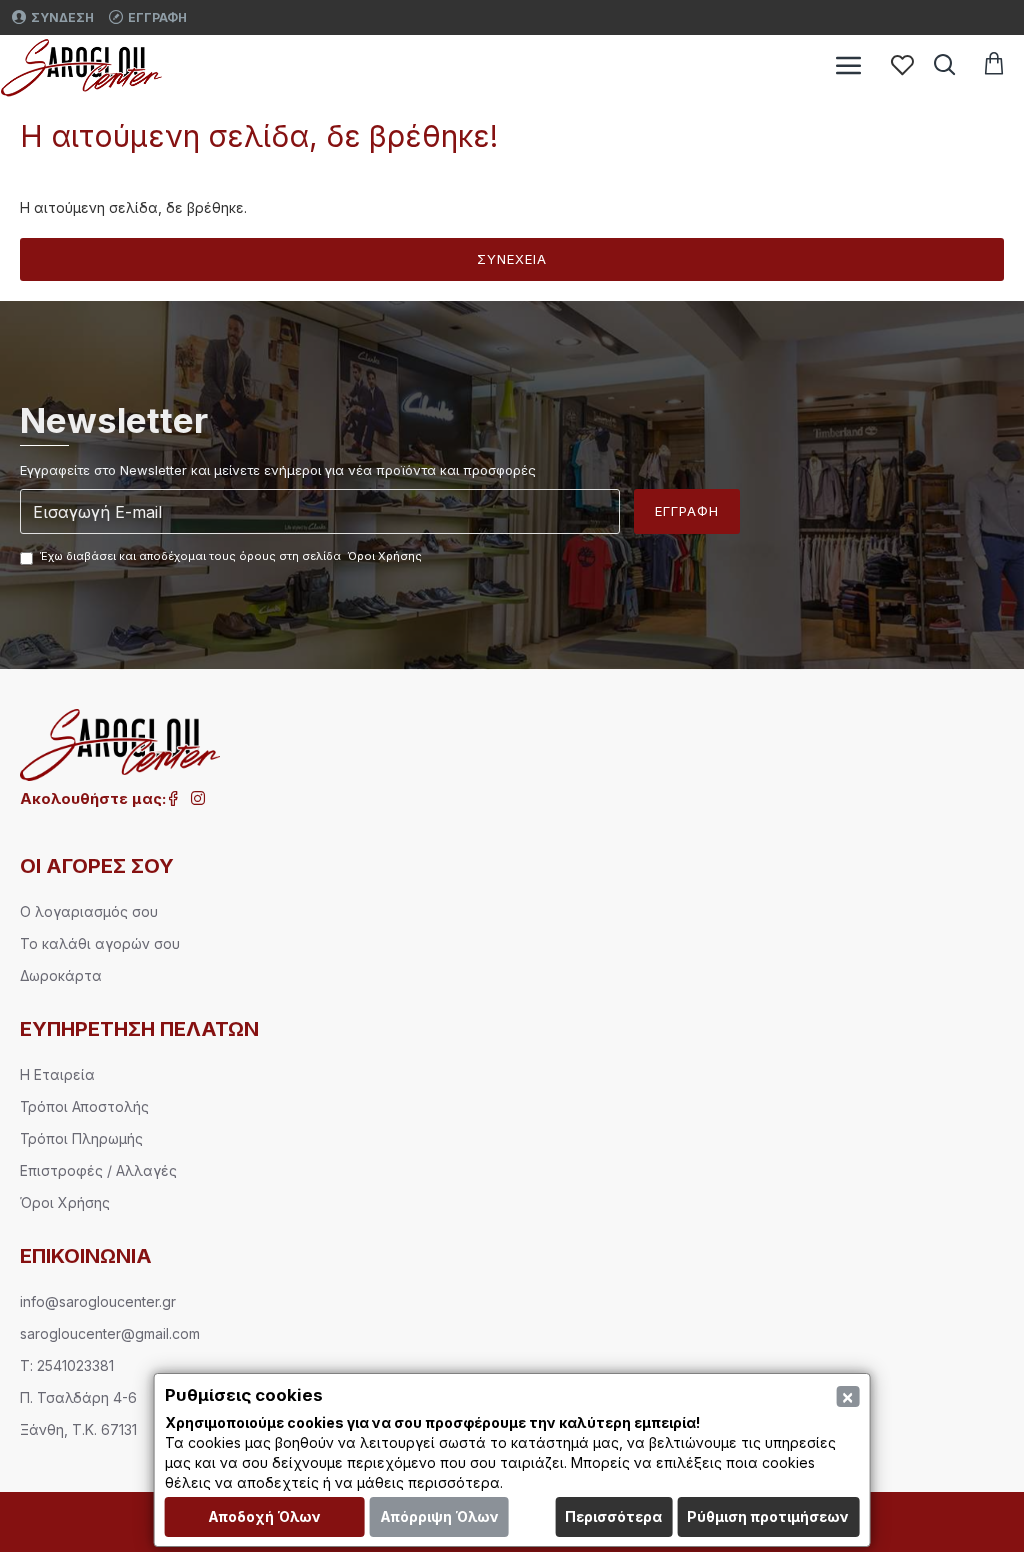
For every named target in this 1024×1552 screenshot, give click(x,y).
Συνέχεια (512, 259)
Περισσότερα (613, 1516)
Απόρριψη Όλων (439, 1516)
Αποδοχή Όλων (264, 1516)
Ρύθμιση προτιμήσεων (768, 1516)
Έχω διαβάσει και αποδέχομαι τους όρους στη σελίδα (231, 556)
